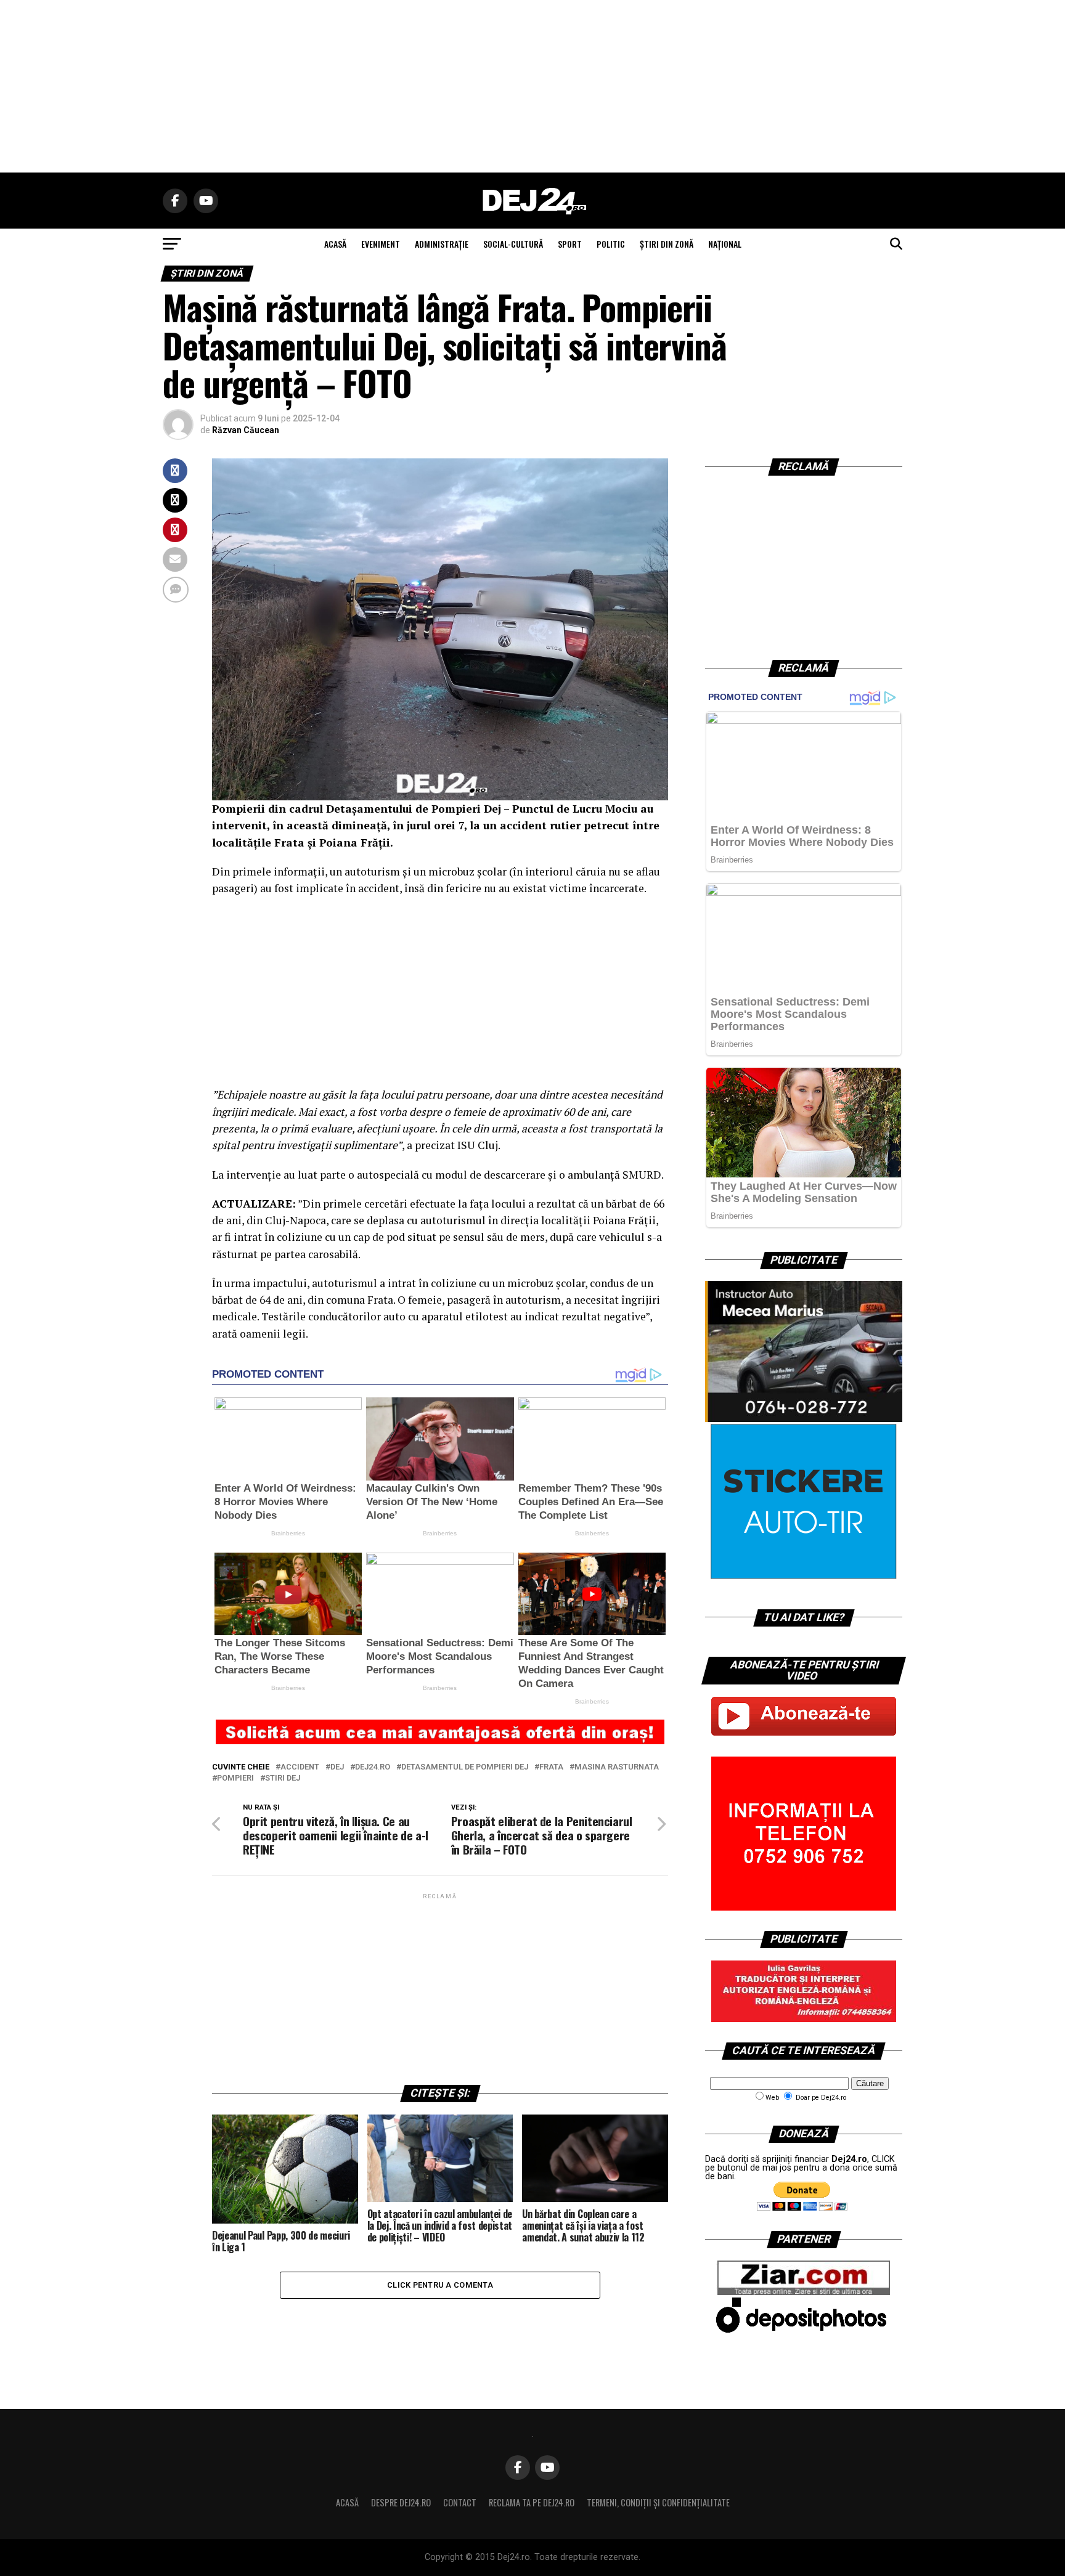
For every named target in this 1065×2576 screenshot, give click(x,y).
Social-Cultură (513, 244)
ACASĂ (335, 244)
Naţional (725, 244)
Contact (460, 2502)
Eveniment (381, 244)
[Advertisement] (532, 86)
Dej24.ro (373, 1767)
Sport (570, 244)
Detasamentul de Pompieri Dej (465, 1767)
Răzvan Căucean (246, 430)
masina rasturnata (617, 1767)
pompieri (235, 1778)
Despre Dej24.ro (401, 2502)
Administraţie (442, 244)
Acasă (347, 2502)
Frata (551, 1767)
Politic (611, 244)
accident (300, 1767)
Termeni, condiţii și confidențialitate (658, 2502)
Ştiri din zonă (667, 244)
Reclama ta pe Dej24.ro (532, 2502)
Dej (337, 1767)
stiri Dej (283, 1778)
